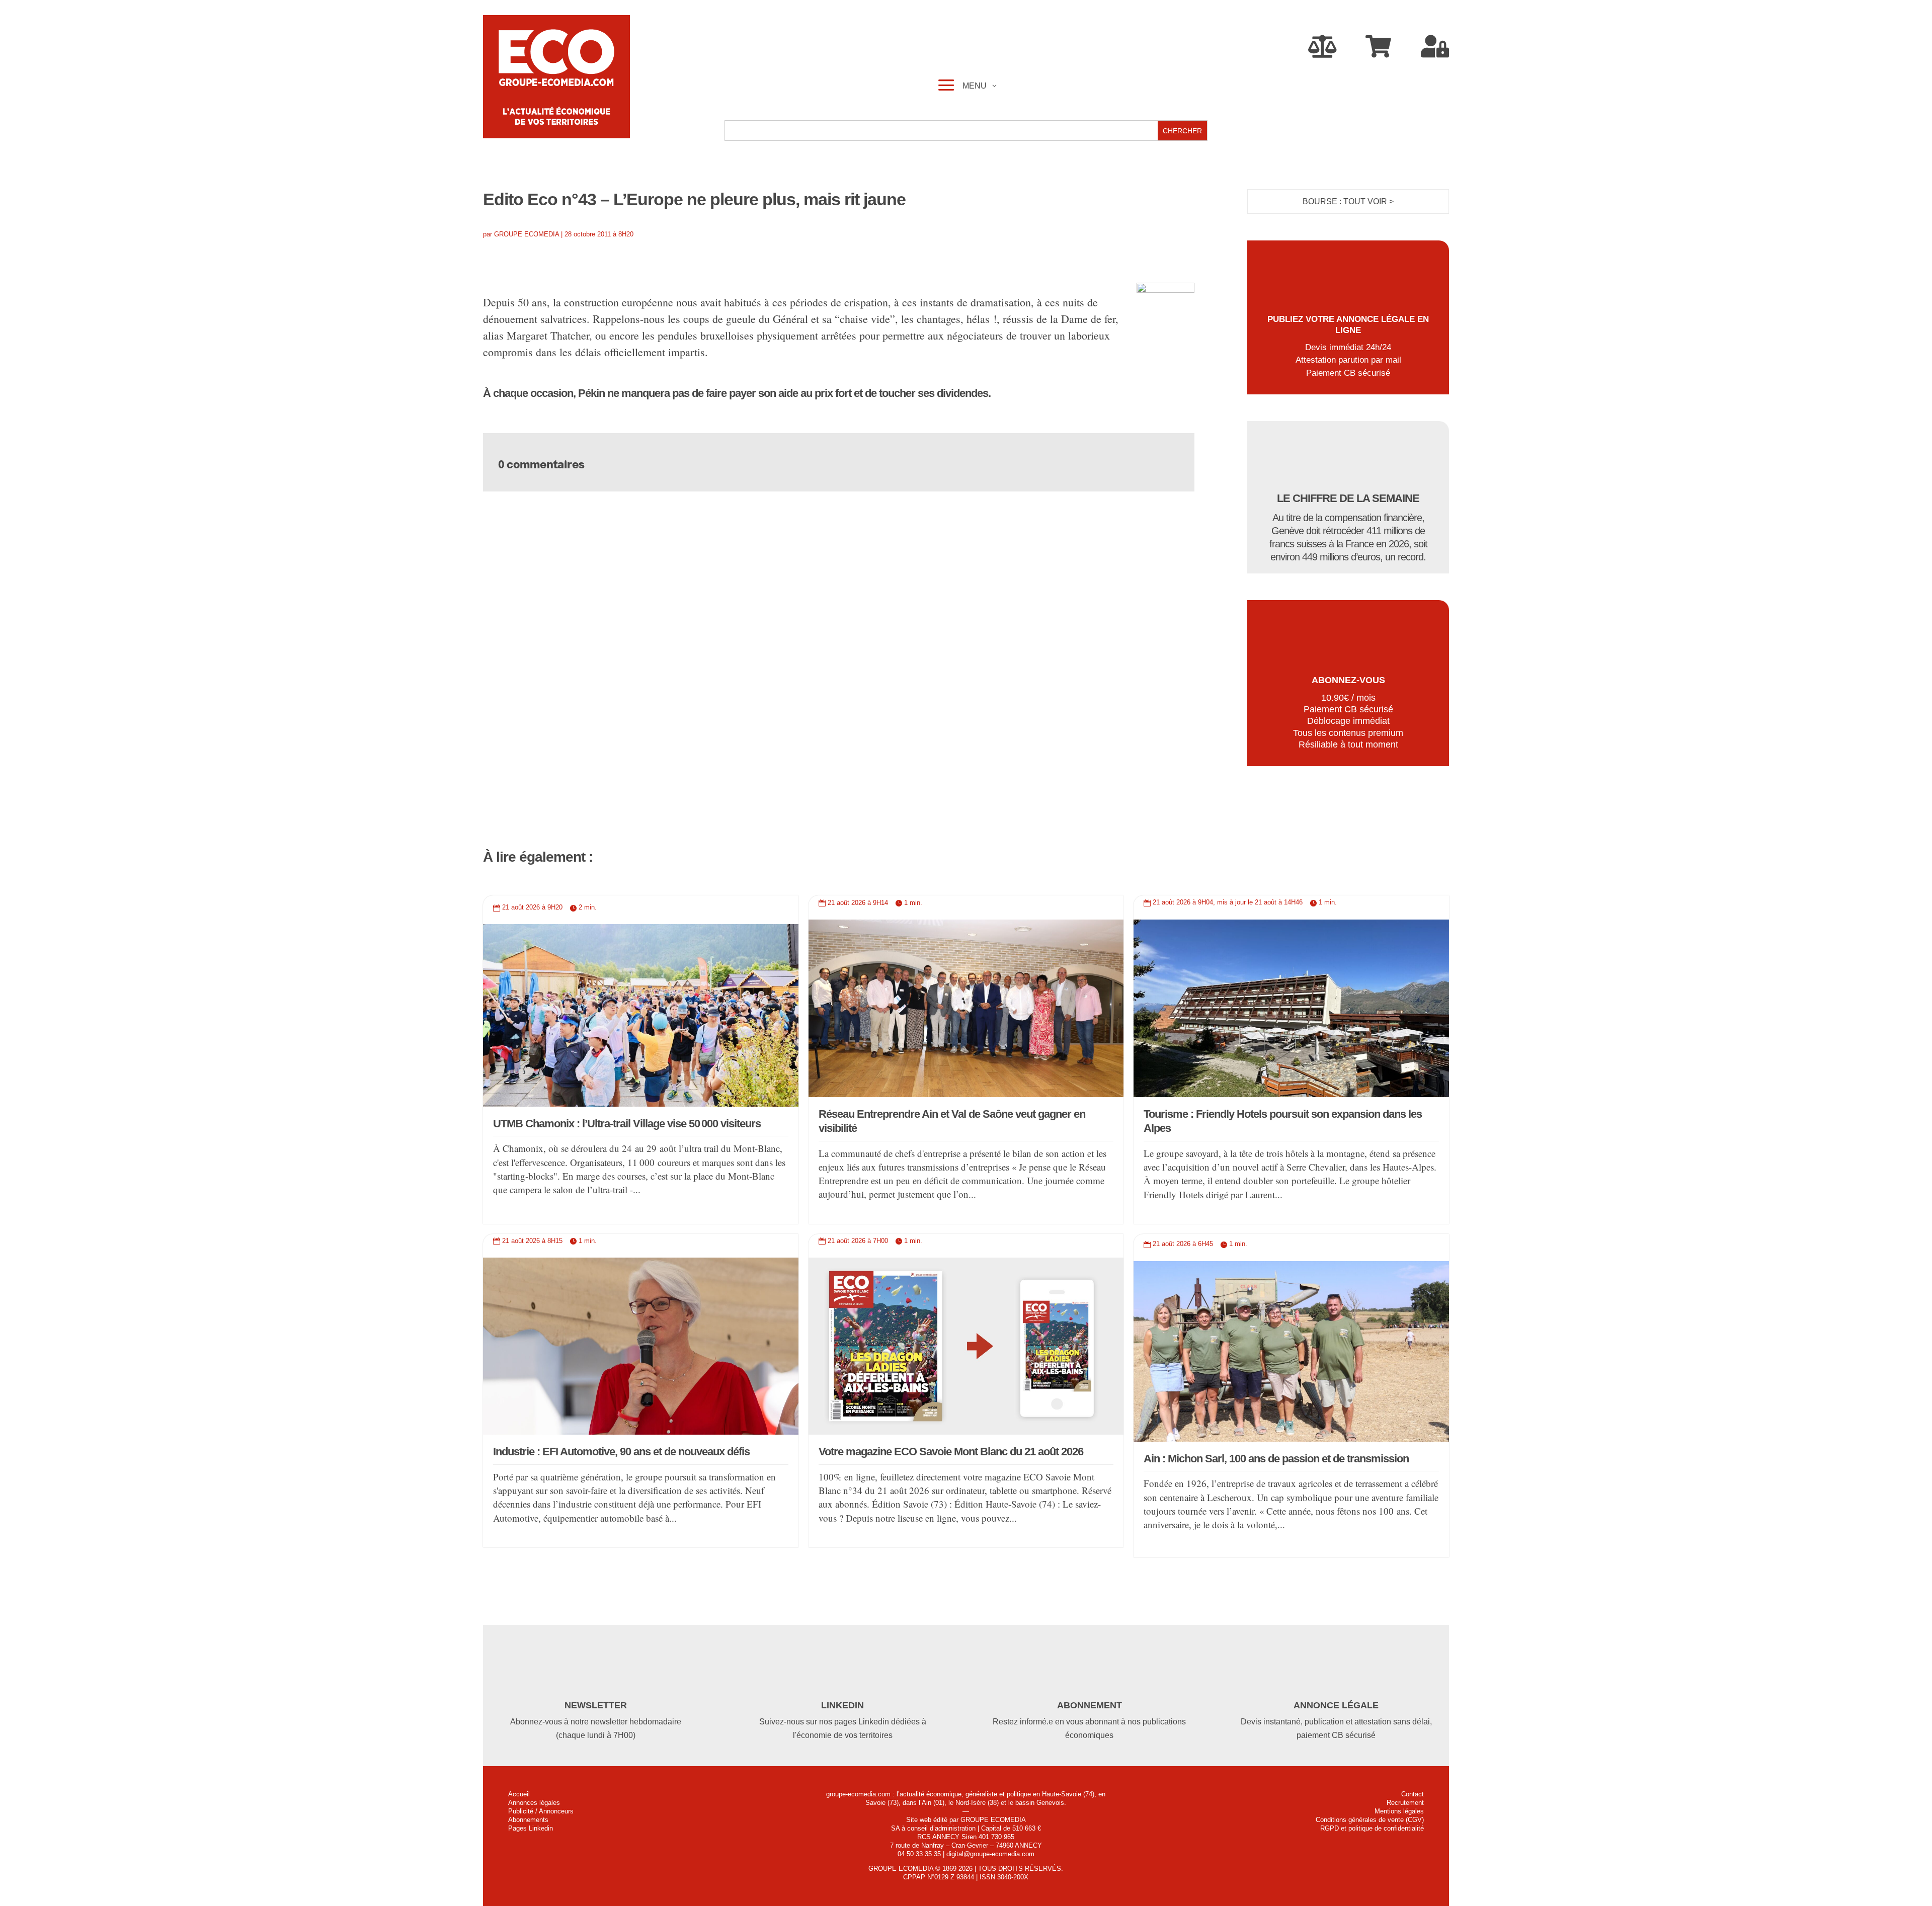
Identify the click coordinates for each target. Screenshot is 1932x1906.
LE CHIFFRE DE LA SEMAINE (1348, 498)
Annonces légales (534, 1803)
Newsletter (596, 1705)
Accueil (519, 1794)
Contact (1413, 1794)
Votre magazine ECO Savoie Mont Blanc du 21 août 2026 (951, 1452)
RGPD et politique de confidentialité (1372, 1828)
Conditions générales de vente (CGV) (1370, 1820)
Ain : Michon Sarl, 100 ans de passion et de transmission (1276, 1459)
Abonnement (1090, 1705)
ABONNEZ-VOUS (1348, 680)
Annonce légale (1336, 1705)
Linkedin (842, 1705)
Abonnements (528, 1820)
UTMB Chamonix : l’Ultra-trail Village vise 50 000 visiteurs (627, 1124)
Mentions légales (1399, 1811)
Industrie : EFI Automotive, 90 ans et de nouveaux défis (621, 1452)
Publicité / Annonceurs (541, 1811)
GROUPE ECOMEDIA (527, 234)
